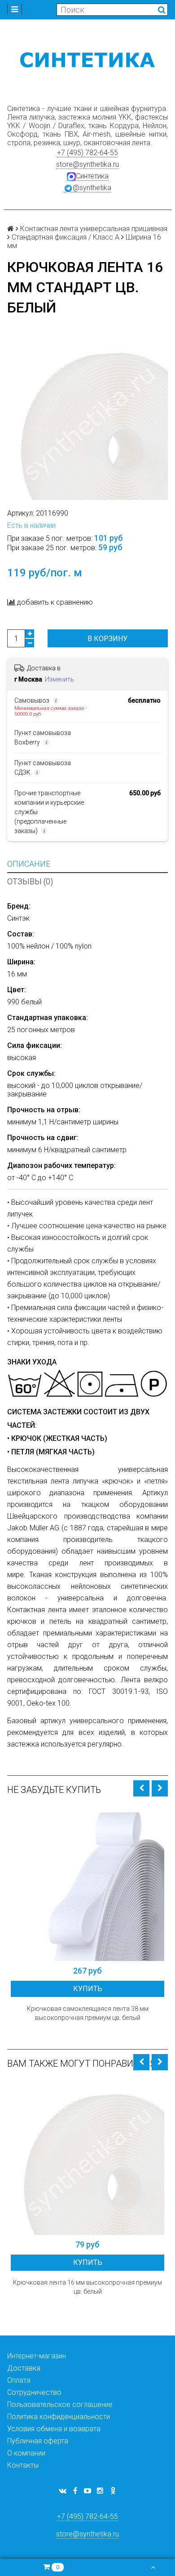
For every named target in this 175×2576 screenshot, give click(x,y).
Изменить (59, 679)
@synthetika (92, 188)
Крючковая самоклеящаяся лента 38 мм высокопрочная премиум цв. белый (88, 2013)
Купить (88, 1989)
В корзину (107, 639)
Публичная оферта (38, 2441)
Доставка (24, 2368)
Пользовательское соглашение (60, 2404)
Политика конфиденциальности (59, 2417)
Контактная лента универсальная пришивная (94, 229)
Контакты (23, 2465)
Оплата (19, 2380)
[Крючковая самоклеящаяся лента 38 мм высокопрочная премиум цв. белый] (87, 1884)
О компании (26, 2453)
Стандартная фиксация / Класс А (66, 237)
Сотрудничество (34, 2392)
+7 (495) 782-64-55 (87, 153)
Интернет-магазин (37, 2356)
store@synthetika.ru (87, 164)
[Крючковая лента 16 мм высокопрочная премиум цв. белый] (87, 2158)
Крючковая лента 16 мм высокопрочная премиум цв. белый (87, 2287)
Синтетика (92, 176)
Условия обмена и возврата (54, 2429)
